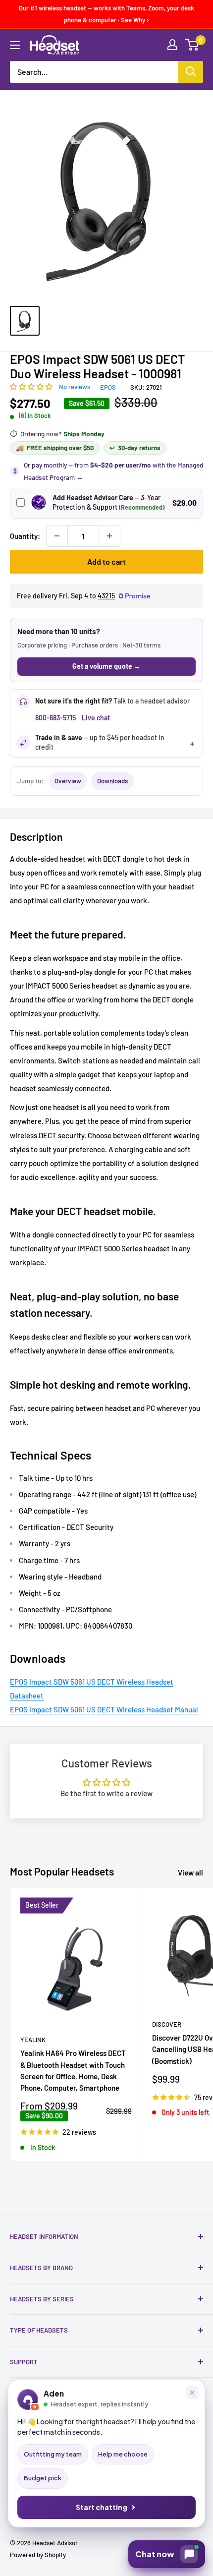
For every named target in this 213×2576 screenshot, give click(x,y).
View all (190, 1873)
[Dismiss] (192, 2393)
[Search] (191, 72)
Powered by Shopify (38, 2555)
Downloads (112, 781)
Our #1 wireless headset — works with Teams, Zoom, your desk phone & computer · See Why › (106, 14)
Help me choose (123, 2454)
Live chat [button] (96, 718)
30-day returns (135, 448)
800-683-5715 (55, 718)
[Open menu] (15, 45)
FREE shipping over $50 (55, 448)
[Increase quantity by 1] (109, 536)
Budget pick (43, 2478)
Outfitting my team (53, 2454)
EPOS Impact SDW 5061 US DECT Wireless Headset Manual (104, 1709)
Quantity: (25, 536)
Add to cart (106, 561)
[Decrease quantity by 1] (57, 536)
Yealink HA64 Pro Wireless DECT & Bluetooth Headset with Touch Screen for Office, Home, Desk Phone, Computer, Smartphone (73, 2070)
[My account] (172, 45)
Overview (68, 781)
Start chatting (102, 2507)
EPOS (108, 387)
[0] (192, 45)
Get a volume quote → (106, 666)
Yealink (33, 2040)
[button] (32, 386)
